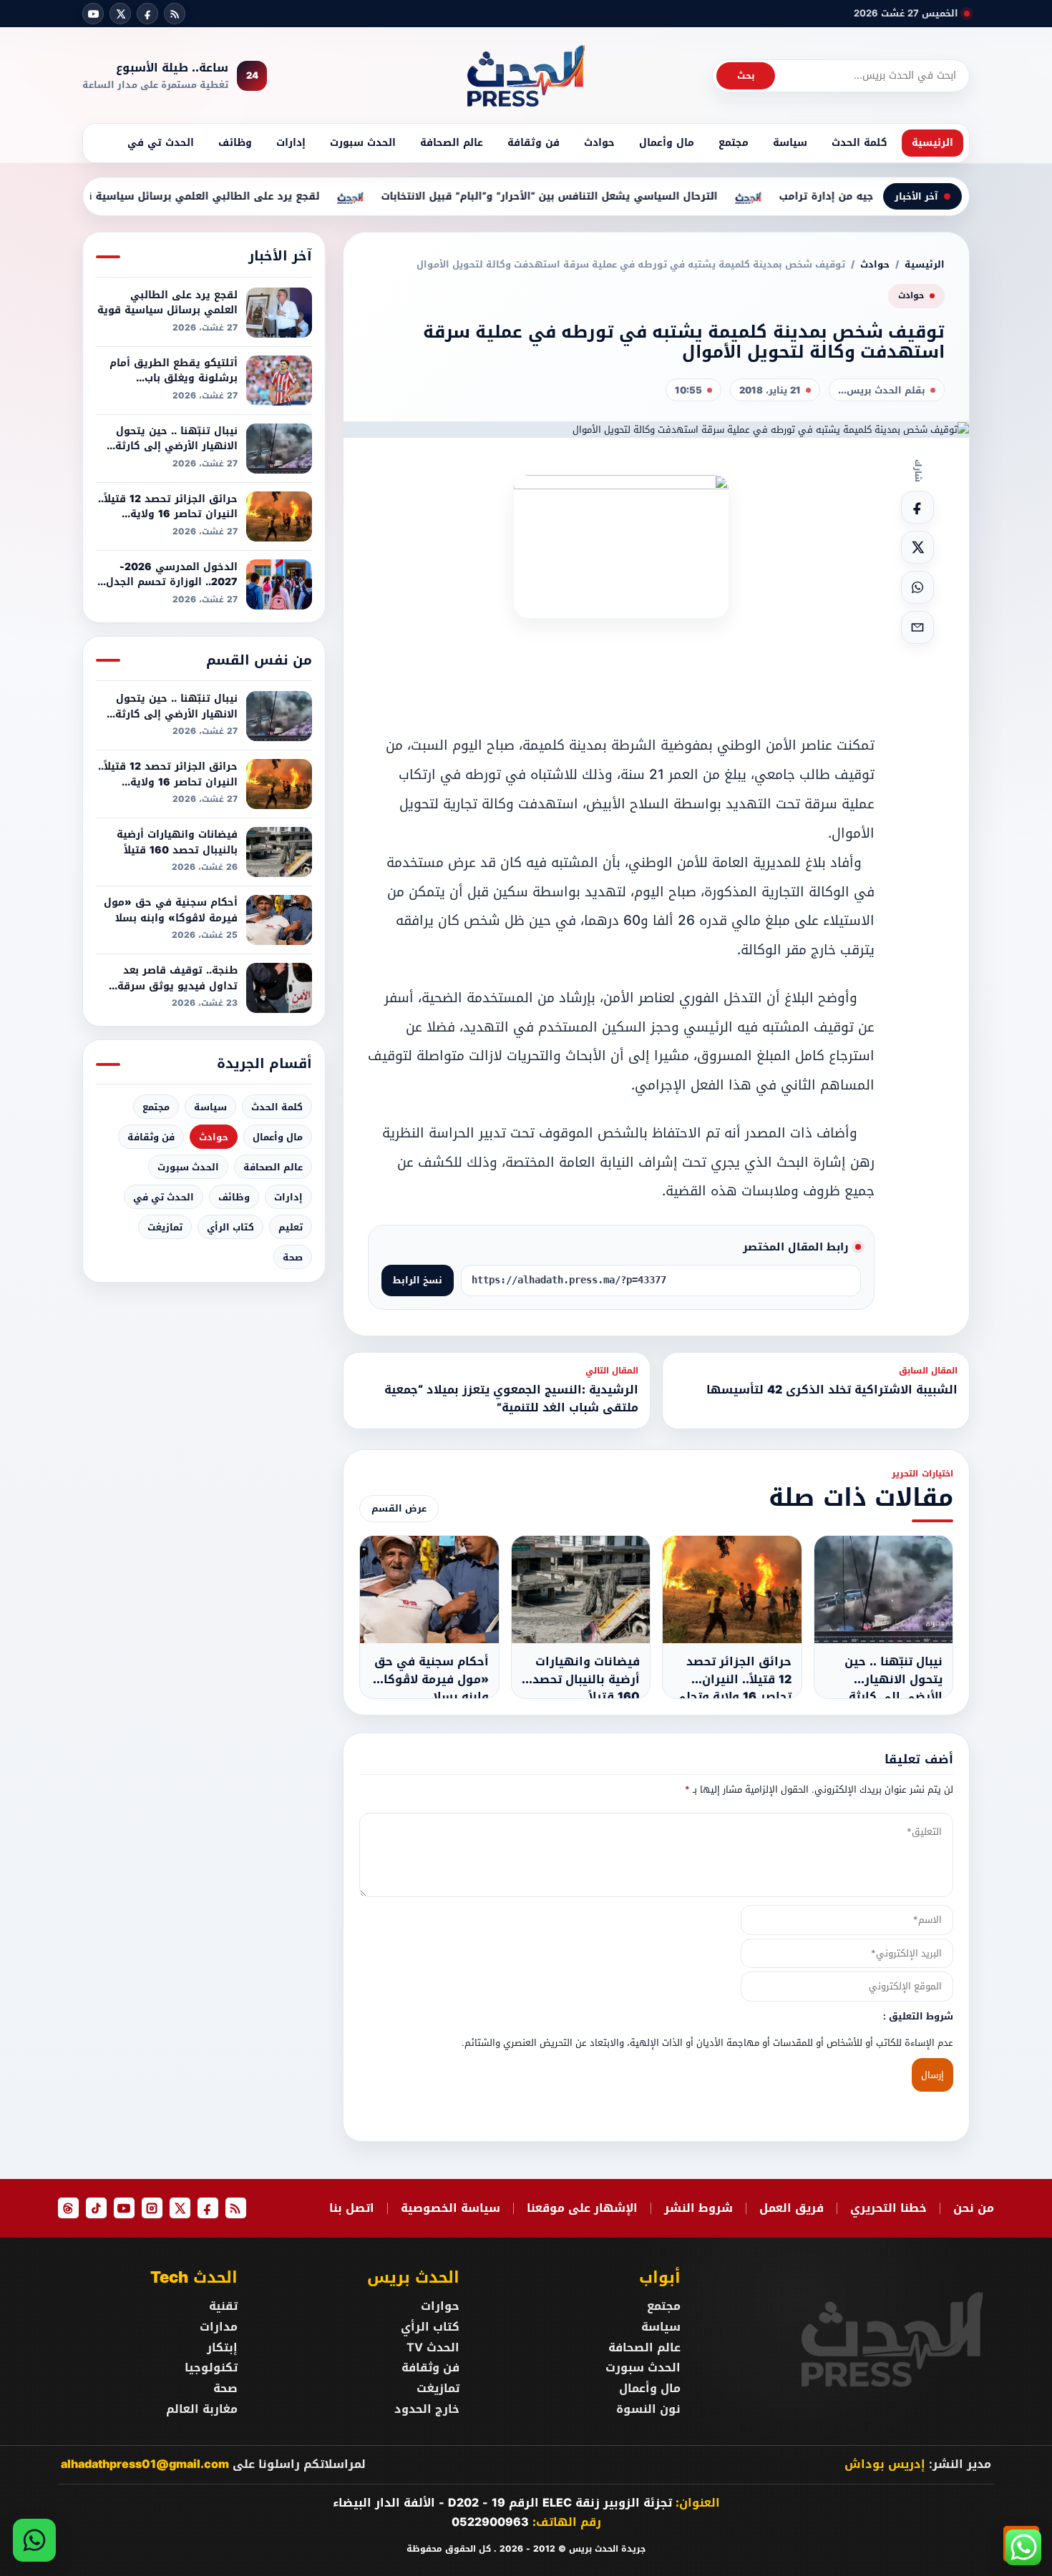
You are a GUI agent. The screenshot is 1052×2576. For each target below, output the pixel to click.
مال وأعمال (667, 143)
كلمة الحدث (859, 143)
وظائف (235, 143)
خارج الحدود (427, 2409)
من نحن (974, 2208)
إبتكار (222, 2348)
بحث (746, 75)
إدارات (291, 143)
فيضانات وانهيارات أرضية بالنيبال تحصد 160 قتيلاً (177, 842)
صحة (293, 1257)
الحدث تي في (161, 143)
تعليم (291, 1227)
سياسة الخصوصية (450, 2208)
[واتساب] (34, 2540)
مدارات (219, 2327)
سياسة (790, 143)
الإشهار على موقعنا (582, 2208)
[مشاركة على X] (917, 547)
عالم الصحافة (452, 143)
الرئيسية (932, 143)
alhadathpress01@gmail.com (145, 2464)
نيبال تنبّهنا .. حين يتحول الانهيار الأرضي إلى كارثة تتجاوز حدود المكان (176, 439)
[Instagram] (152, 2208)
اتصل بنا (352, 2208)
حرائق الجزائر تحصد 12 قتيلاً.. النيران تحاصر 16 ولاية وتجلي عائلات (168, 507)
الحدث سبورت (363, 143)
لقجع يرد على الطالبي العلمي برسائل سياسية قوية (236, 197)
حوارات (440, 2306)
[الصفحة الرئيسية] (526, 76)
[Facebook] (147, 14)
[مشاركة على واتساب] (917, 587)
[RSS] (175, 14)
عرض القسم (399, 1508)
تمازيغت (165, 1227)
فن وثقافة (534, 143)
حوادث (599, 143)
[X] (120, 14)
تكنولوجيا (211, 2368)
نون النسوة (648, 2409)
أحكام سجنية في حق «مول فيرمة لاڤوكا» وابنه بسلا (171, 910)
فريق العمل (792, 2208)
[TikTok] (96, 2208)
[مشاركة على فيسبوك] (917, 507)
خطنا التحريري (888, 2208)
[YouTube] (93, 14)
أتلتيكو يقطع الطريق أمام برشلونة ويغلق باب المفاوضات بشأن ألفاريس (174, 371)
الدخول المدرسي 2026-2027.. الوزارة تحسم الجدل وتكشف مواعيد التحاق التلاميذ (172, 575)
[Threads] (68, 2208)
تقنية (223, 2306)
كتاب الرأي (230, 1227)
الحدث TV (433, 2348)
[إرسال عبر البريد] (917, 627)
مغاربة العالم (202, 2409)
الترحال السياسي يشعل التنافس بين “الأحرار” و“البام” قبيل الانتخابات (591, 197)
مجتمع (734, 143)
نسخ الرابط (418, 1280)
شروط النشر (698, 2208)
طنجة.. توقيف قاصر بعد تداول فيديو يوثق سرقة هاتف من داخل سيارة (177, 978)
